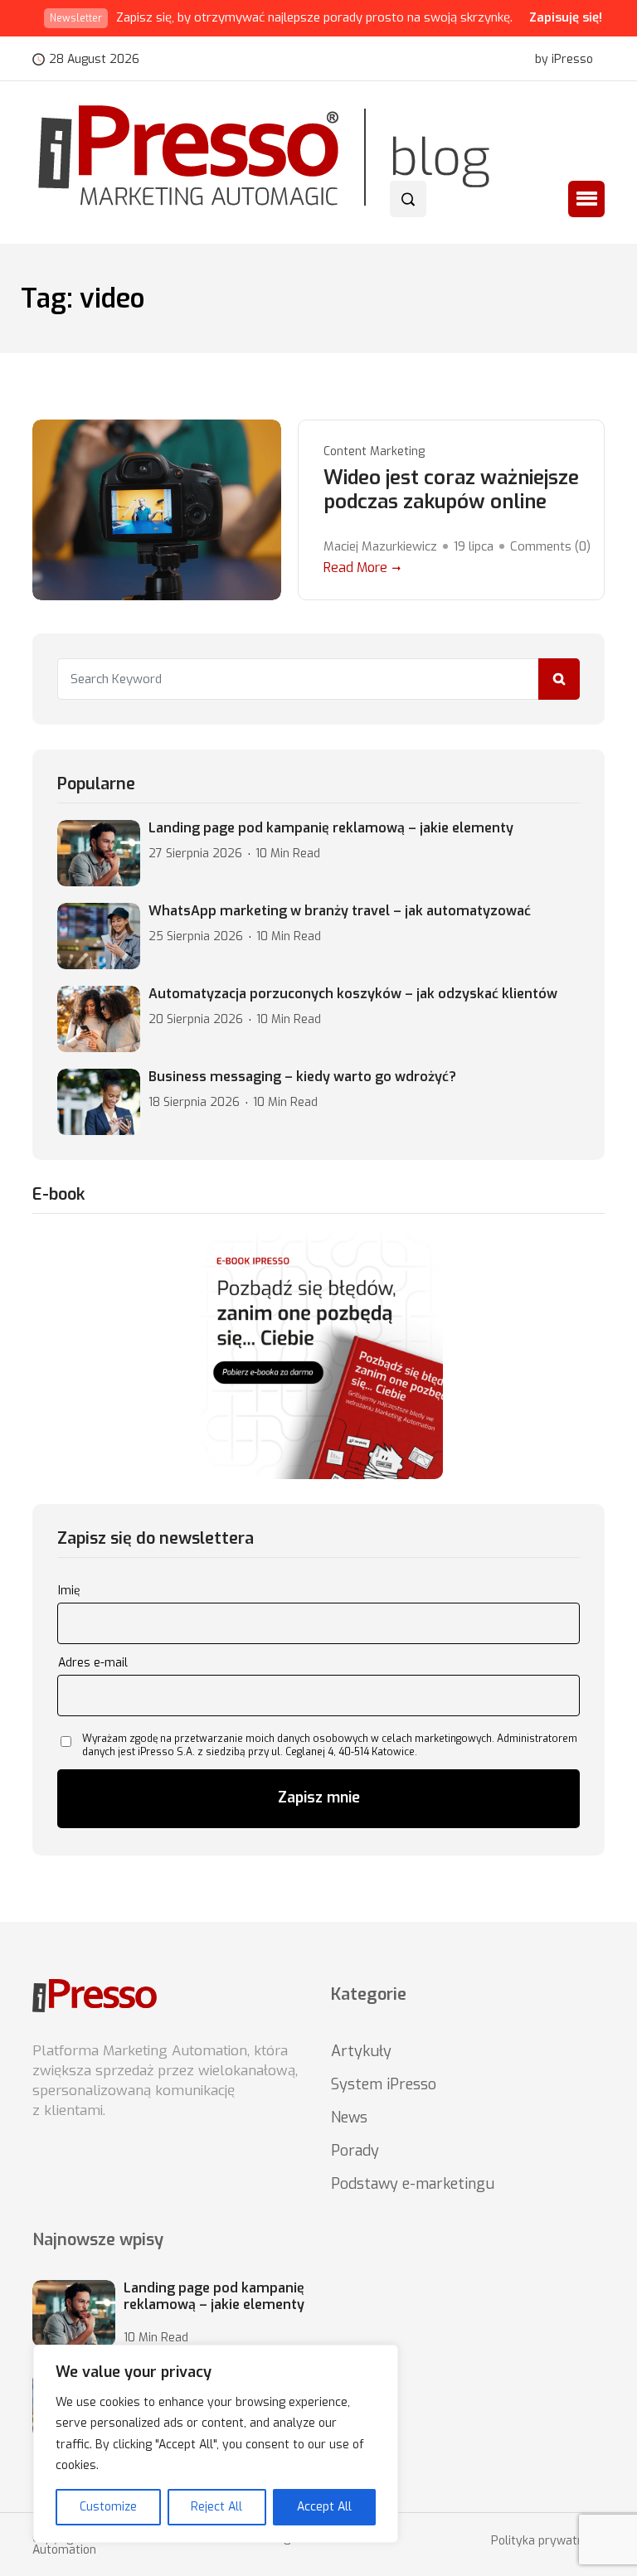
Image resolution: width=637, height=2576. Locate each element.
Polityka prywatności (548, 2541)
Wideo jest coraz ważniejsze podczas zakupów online (451, 490)
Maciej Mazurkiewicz (380, 546)
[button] (586, 199)
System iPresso (384, 2084)
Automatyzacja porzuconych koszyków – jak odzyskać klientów (353, 994)
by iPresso (564, 60)
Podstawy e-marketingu (413, 2184)
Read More (355, 568)
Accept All (324, 2507)
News (349, 2118)
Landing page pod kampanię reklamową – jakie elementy (331, 828)
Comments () (550, 546)
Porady (355, 2151)
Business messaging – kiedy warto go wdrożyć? (302, 1077)
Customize (108, 2507)
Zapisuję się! (566, 17)
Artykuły (361, 2051)
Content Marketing (374, 451)
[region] (216, 2444)
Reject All (216, 2507)
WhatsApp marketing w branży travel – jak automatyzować (340, 911)
